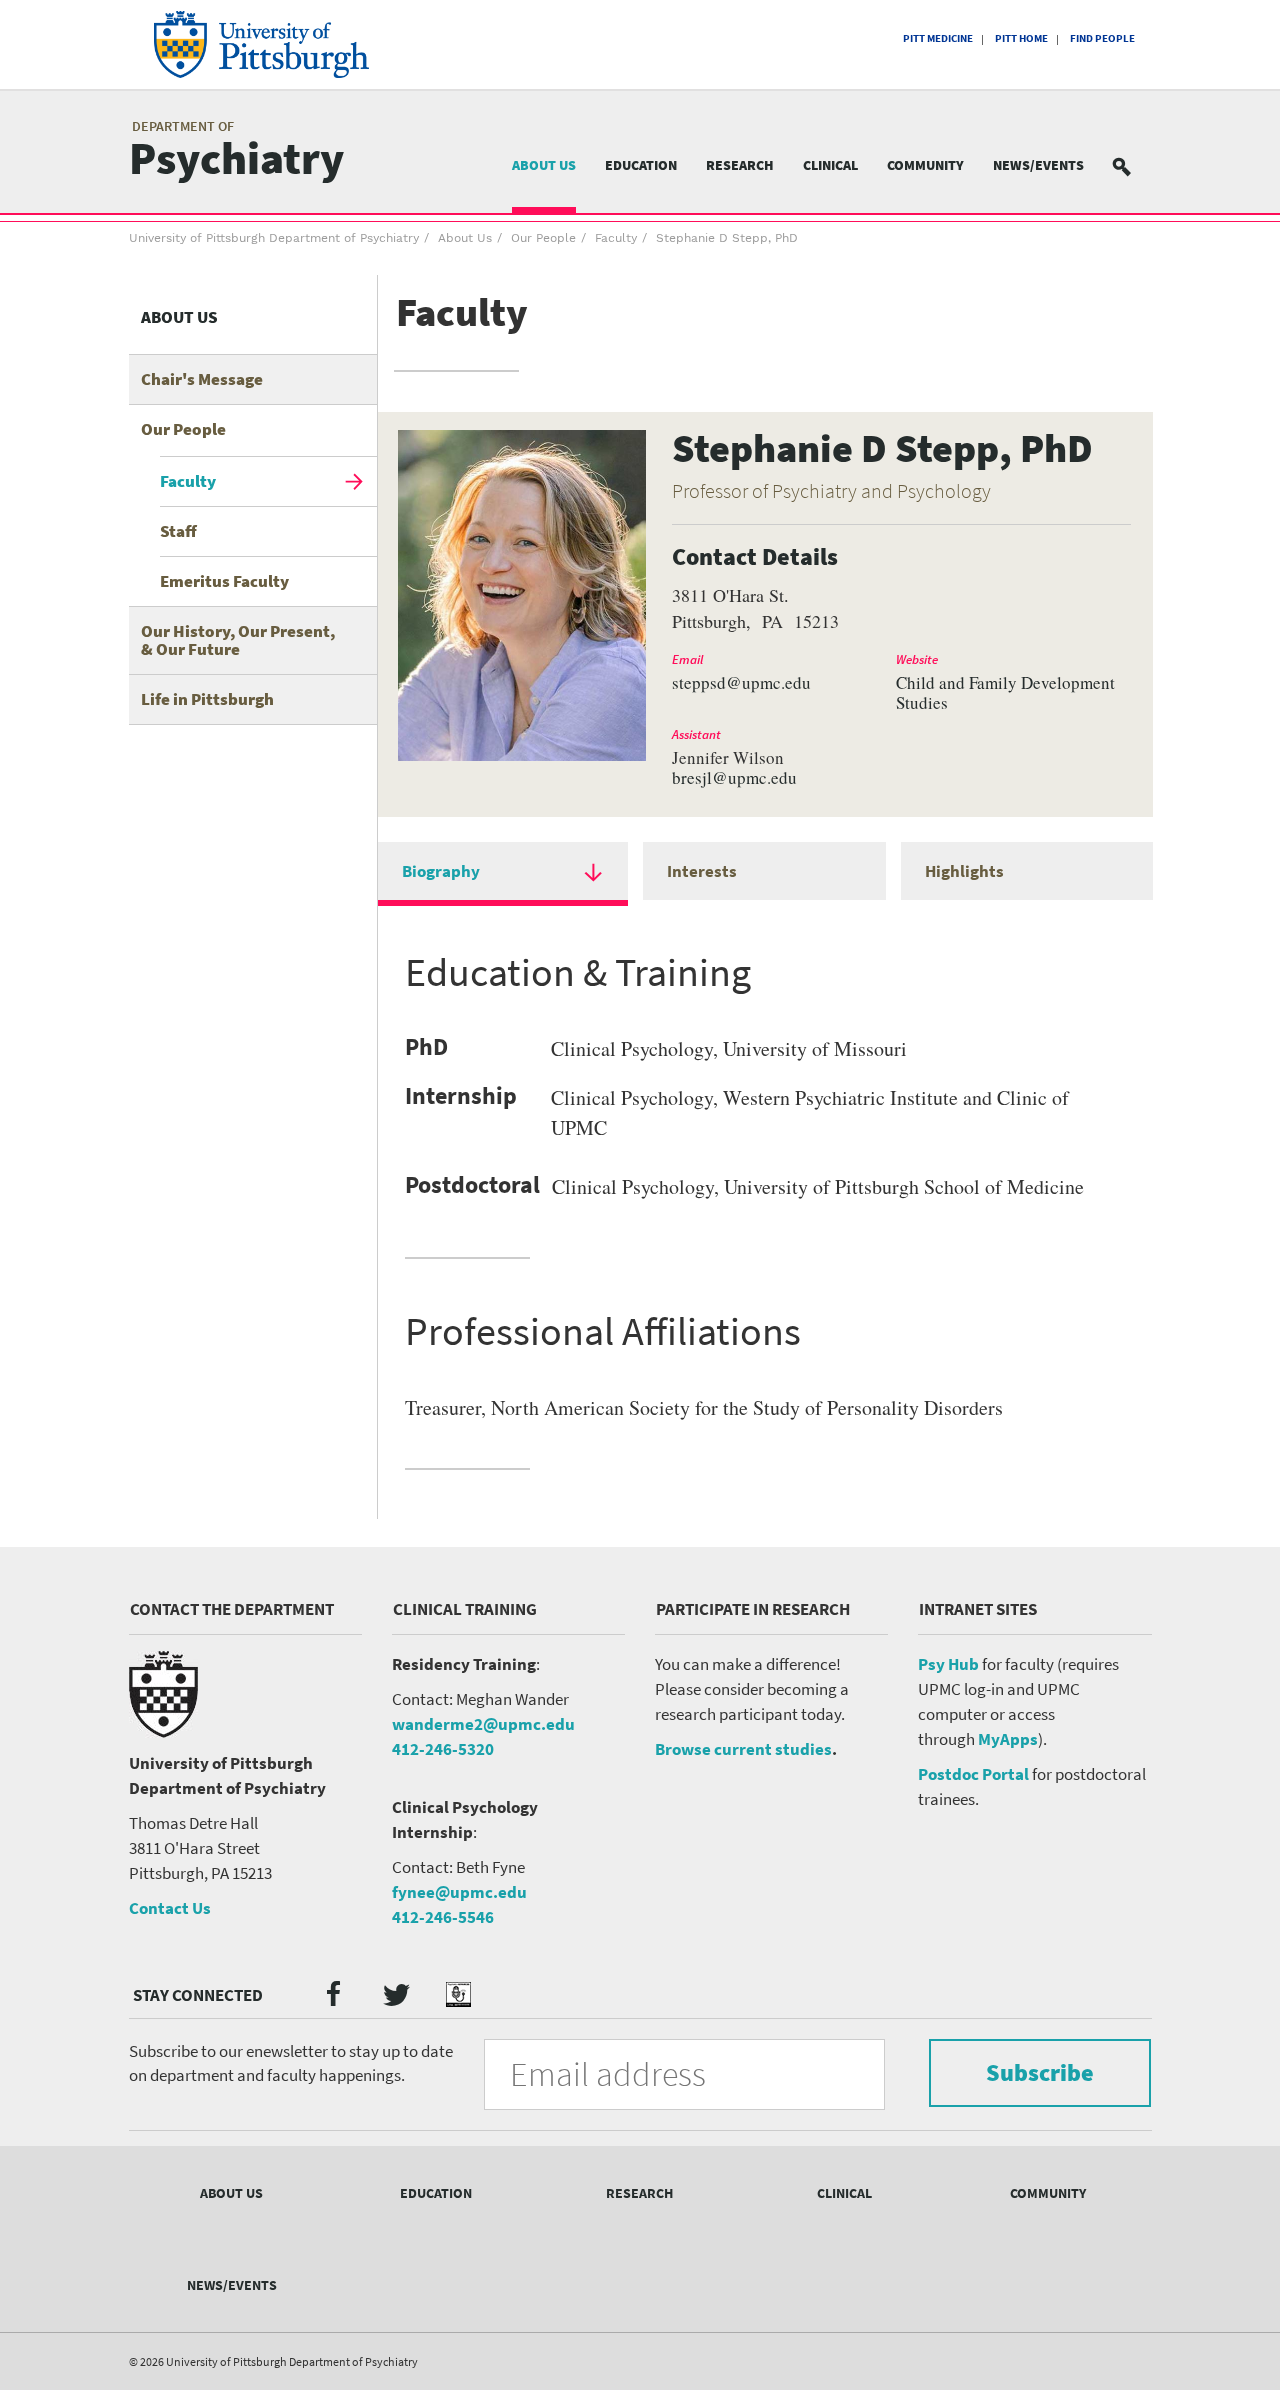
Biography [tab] (441, 871)
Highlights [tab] (964, 871)
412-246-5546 (443, 1917)
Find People (1102, 38)
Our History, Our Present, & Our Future (238, 640)
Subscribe (1040, 2072)
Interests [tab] (702, 871)
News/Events (1038, 165)
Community (925, 165)
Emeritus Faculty (224, 581)
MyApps (1008, 1739)
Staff (178, 531)
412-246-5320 (443, 1749)
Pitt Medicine (938, 38)
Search (1134, 165)
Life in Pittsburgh (207, 699)
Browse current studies (743, 1749)
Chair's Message (202, 379)
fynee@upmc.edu (459, 1892)
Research (740, 165)
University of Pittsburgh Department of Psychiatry (274, 238)
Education (641, 165)
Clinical (830, 165)
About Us (544, 165)
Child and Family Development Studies (1005, 693)
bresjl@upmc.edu (734, 778)
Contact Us (170, 1908)
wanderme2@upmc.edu (483, 1724)
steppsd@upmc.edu (741, 683)
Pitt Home (1021, 38)
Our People (543, 238)
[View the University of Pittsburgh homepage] (289, 44)
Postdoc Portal (973, 1774)
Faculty (616, 238)
